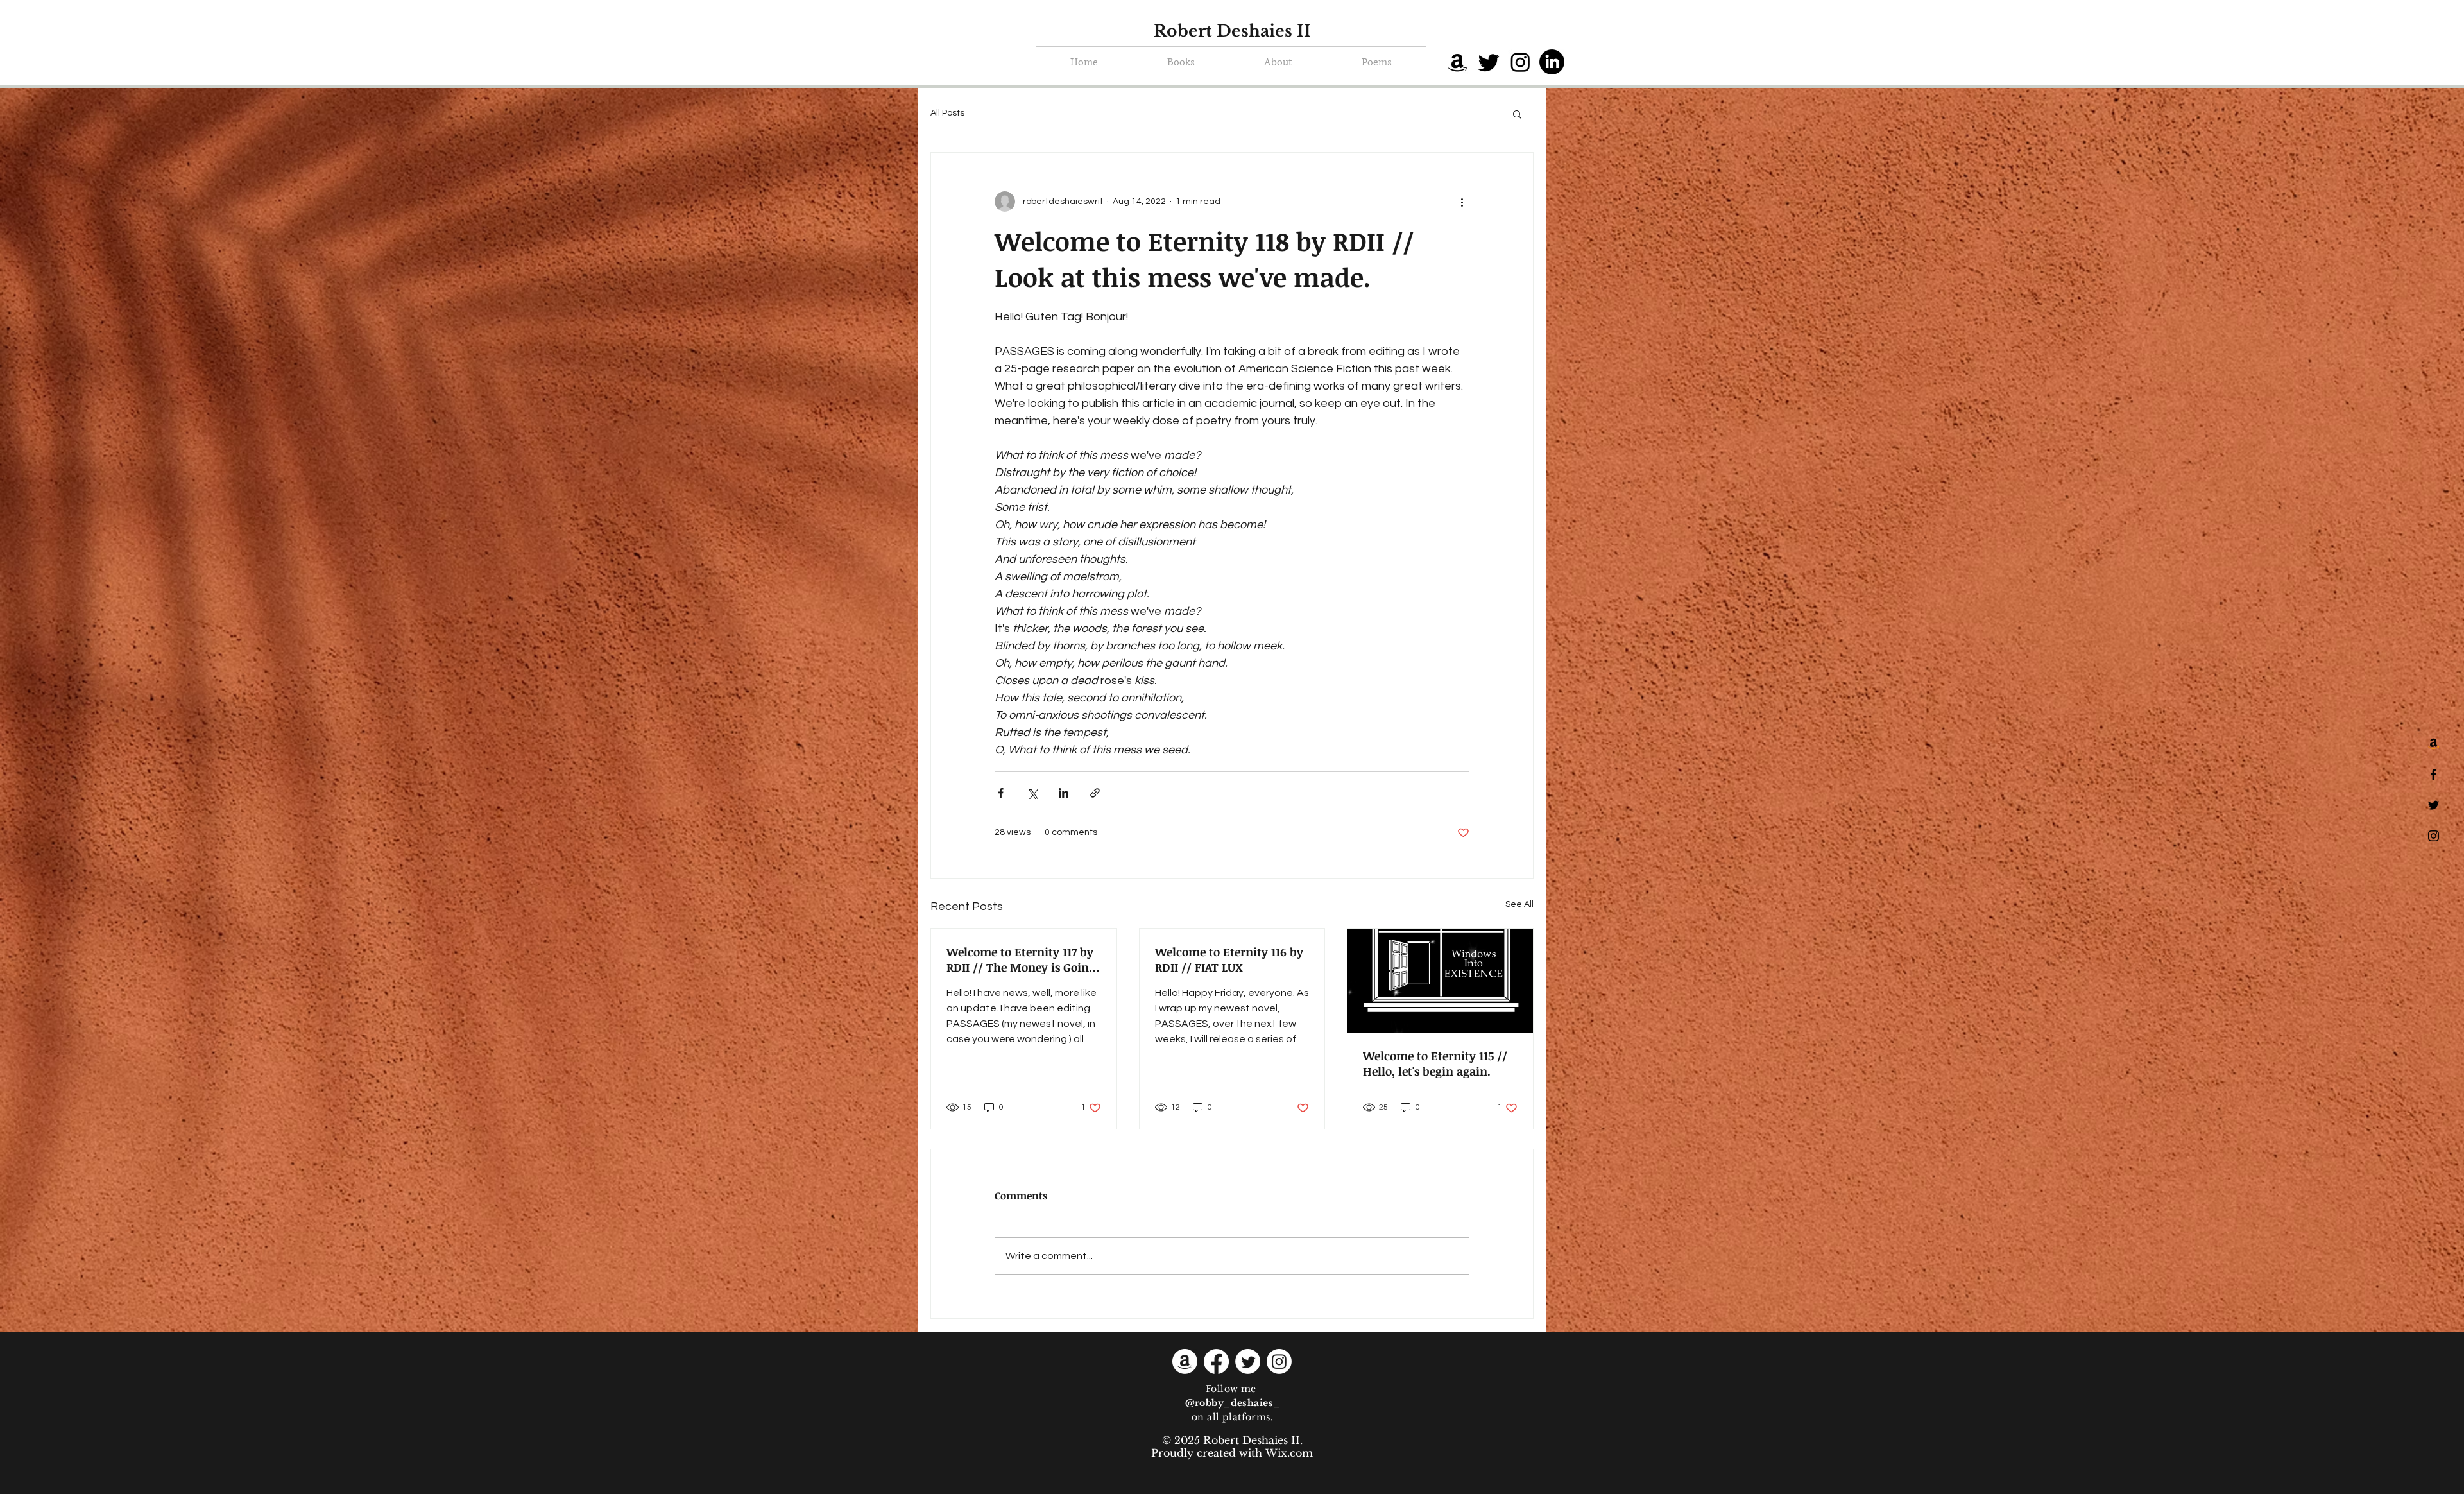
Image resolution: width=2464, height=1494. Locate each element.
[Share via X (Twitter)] (1032, 793)
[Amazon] (1458, 62)
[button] (1517, 114)
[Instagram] (1520, 62)
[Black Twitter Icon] (2434, 805)
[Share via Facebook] (1001, 793)
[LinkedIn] (1552, 62)
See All (1519, 904)
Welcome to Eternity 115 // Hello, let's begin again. (1435, 1063)
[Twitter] (1489, 62)
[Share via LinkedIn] (1064, 793)
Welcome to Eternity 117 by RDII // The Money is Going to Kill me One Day (1021, 959)
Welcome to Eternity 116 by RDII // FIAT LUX (1229, 959)
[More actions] (1462, 202)
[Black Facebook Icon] (2434, 774)
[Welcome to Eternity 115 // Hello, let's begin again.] (1440, 981)
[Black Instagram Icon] (2434, 836)
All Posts (947, 113)
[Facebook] (1216, 1361)
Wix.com (1289, 1453)
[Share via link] (1095, 793)
